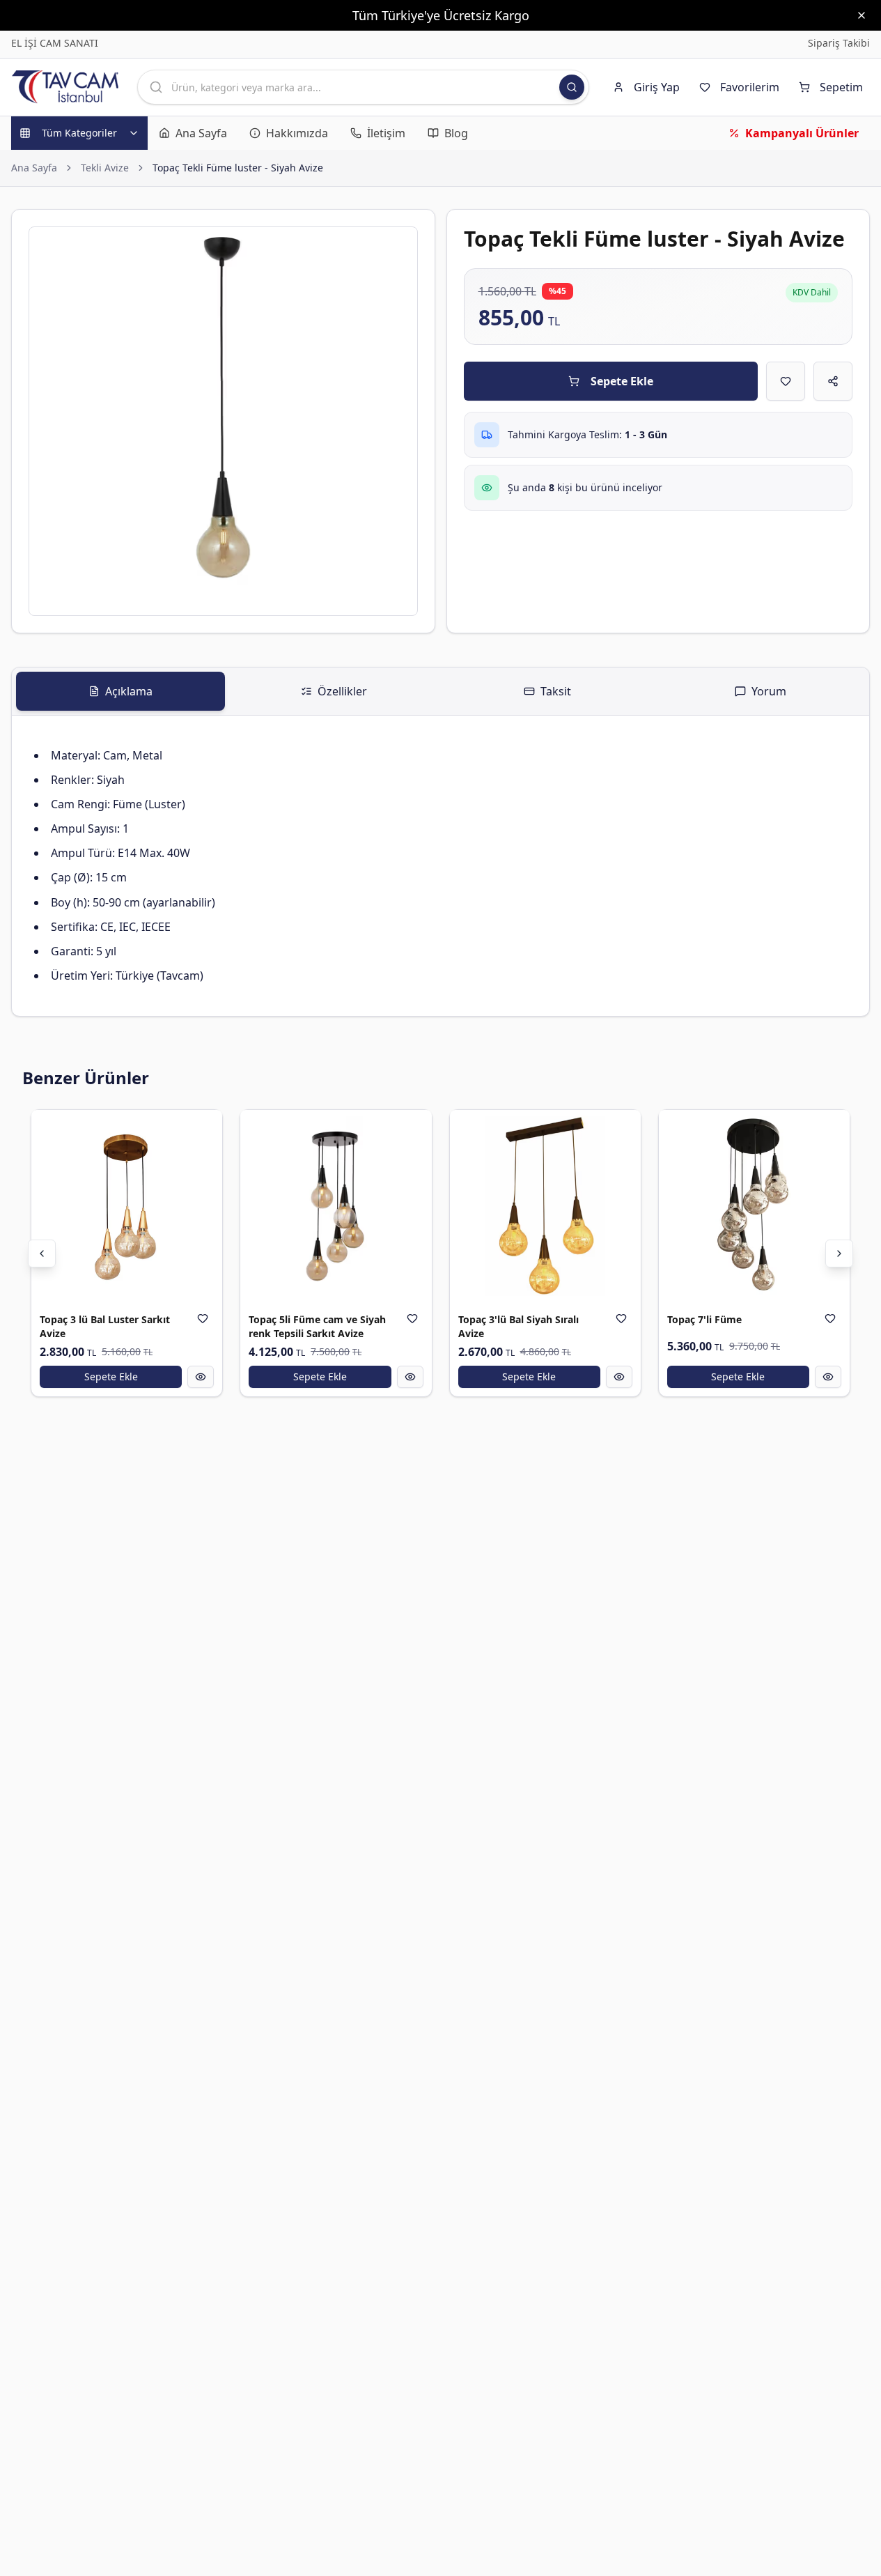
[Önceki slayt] (42, 1254)
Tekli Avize (105, 168)
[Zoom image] (399, 245)
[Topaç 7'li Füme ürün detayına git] (754, 1205)
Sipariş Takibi (839, 43)
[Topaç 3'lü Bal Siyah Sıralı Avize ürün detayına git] (545, 1205)
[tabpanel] (440, 866)
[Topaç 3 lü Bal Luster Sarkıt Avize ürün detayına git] (127, 1205)
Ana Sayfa (34, 168)
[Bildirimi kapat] (861, 15)
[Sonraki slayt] (839, 1254)
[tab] (120, 691)
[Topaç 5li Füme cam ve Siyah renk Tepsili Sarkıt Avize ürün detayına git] (336, 1205)
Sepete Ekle (622, 381)
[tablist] (440, 692)
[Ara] (572, 87)
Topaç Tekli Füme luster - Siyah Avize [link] (238, 168)
